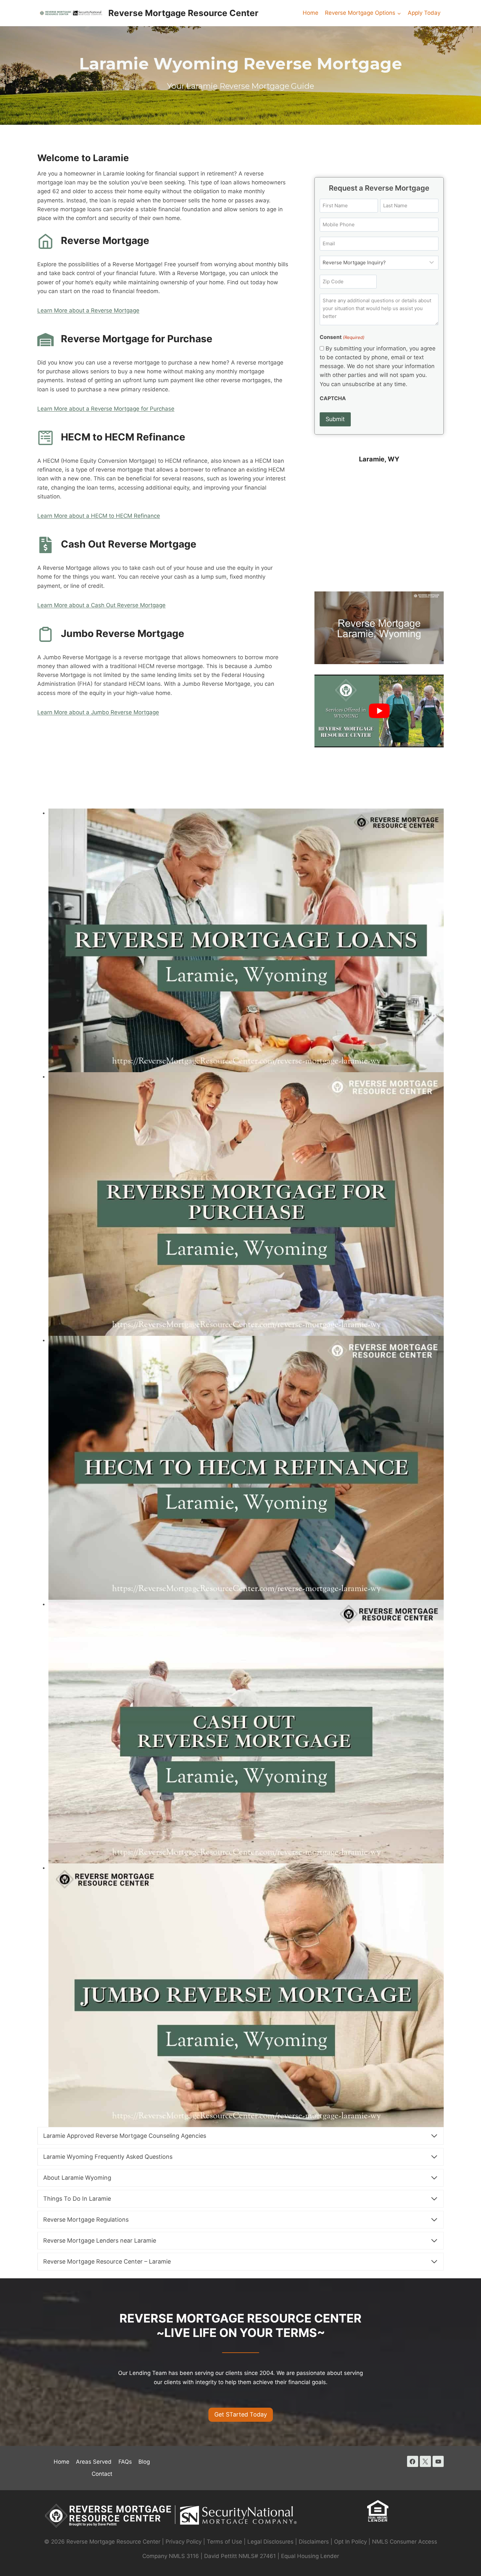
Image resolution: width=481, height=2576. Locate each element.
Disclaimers (314, 2542)
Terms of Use (224, 2542)
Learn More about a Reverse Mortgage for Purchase (106, 409)
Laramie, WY (379, 459)
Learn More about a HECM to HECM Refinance (99, 516)
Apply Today (424, 13)
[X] (425, 2461)
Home (311, 13)
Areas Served (94, 2462)
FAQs (125, 2462)
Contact (102, 2474)
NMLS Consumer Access (405, 2542)
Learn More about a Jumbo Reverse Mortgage (98, 712)
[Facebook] (413, 2461)
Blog (144, 2462)
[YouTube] (438, 2461)
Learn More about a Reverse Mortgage (88, 310)
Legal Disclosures (270, 2542)
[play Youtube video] (379, 711)
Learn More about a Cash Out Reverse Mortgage (101, 605)
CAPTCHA (333, 398)
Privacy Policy (184, 2542)
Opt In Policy (351, 2542)
